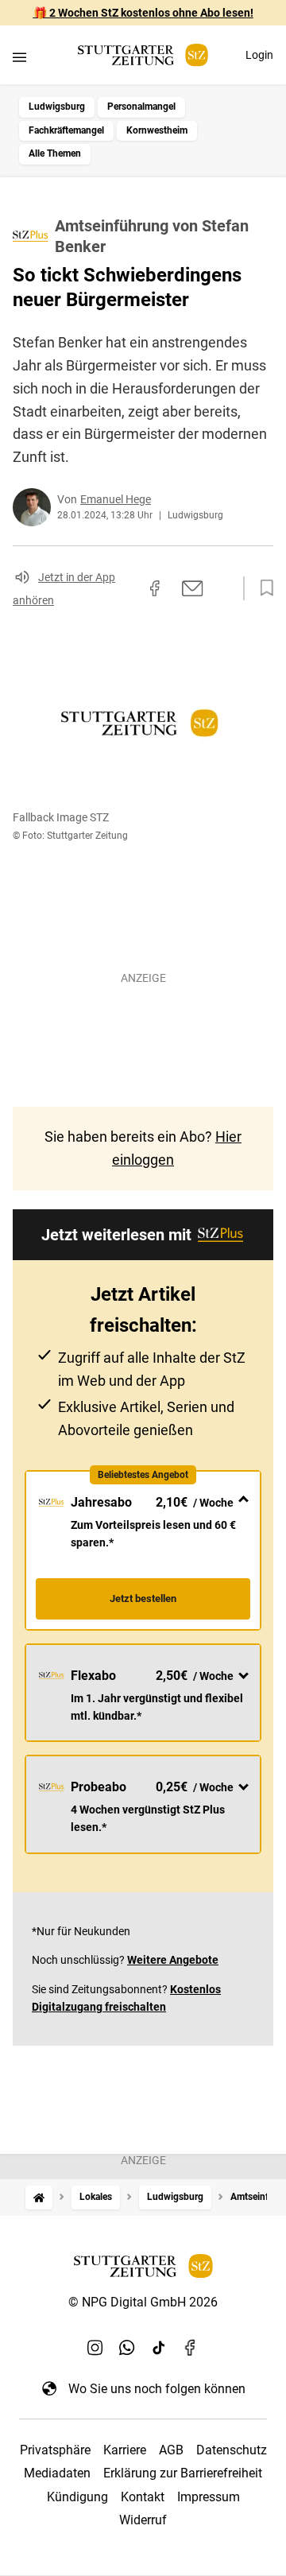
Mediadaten (57, 2473)
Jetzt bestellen (143, 1598)
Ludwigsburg (57, 107)
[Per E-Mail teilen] (193, 588)
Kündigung (77, 2497)
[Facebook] (191, 2347)
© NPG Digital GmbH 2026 (143, 2302)
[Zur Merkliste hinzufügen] (262, 588)
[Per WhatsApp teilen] (222, 588)
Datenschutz (232, 2450)
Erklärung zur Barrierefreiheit (183, 2473)
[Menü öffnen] (19, 57)
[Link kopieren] (126, 588)
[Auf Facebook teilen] (155, 588)
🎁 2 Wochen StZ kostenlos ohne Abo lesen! (143, 13)
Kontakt (143, 2497)
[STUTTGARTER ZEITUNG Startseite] (143, 55)
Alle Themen (55, 153)
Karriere (125, 2450)
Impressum (209, 2497)
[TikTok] (159, 2347)
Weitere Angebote (173, 1960)
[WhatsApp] (127, 2347)
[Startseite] (39, 2197)
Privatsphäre (55, 2450)
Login (259, 55)
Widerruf (143, 2520)
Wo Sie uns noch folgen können (157, 2389)
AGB (171, 2450)
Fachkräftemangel (66, 130)
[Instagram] (95, 2347)
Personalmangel (141, 107)
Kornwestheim (157, 130)
